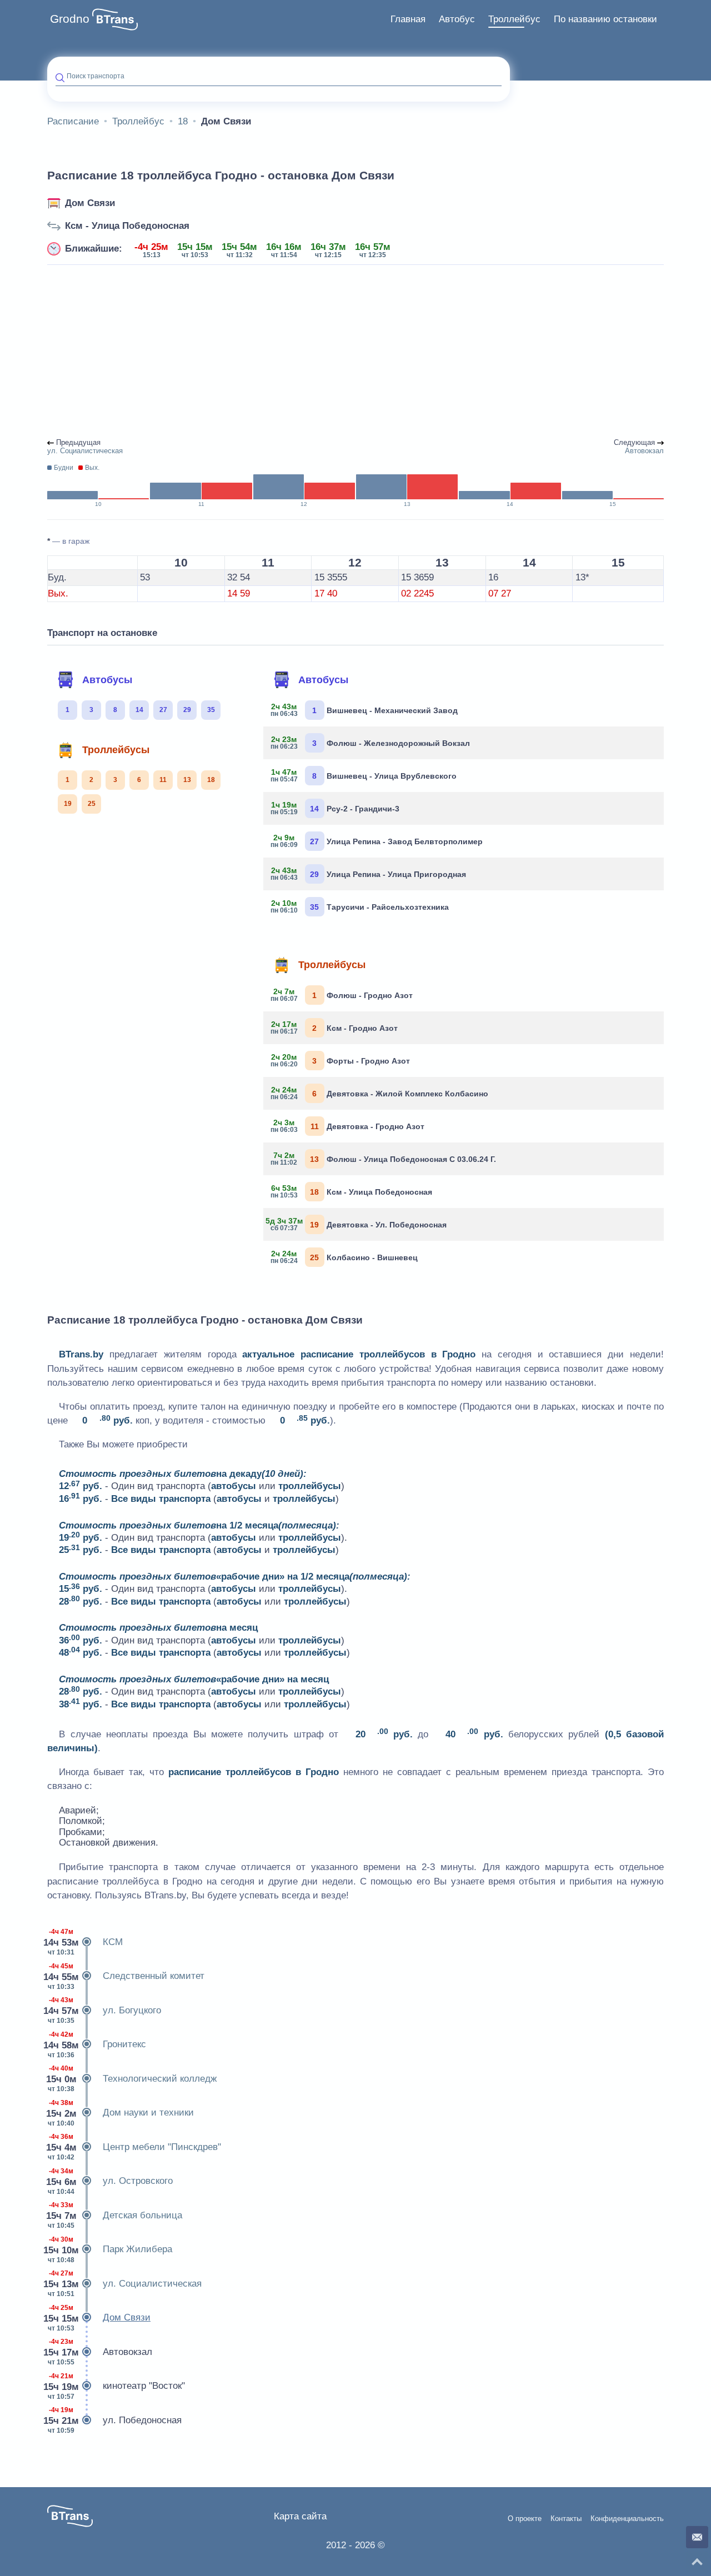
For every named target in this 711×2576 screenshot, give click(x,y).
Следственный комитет (126, 1976)
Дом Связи (90, 203)
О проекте (525, 2519)
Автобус (457, 19)
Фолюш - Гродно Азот (342, 995)
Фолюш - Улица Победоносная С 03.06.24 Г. (384, 1159)
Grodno (70, 19)
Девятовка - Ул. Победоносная (359, 1224)
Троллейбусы (116, 750)
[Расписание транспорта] (115, 19)
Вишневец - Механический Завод (365, 710)
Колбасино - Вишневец (345, 1257)
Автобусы (107, 680)
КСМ (85, 1942)
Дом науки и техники (121, 2113)
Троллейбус (514, 19)
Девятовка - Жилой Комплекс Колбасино (380, 1093)
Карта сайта (300, 2516)
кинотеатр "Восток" (116, 2386)
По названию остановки (605, 19)
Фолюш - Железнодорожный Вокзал (371, 743)
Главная (408, 19)
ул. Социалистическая (124, 2284)
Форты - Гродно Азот (341, 1060)
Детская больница (115, 2215)
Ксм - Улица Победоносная (127, 226)
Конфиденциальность (627, 2519)
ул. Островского (110, 2181)
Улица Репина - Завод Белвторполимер (377, 841)
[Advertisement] (355, 352)
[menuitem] (408, 19)
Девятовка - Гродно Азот (348, 1126)
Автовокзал (100, 2352)
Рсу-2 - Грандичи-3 (336, 808)
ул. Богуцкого (104, 2010)
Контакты (566, 2519)
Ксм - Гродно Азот (335, 1028)
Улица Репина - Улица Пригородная (369, 874)
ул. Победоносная (114, 2420)
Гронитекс (97, 2045)
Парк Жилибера (110, 2250)
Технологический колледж (132, 2079)
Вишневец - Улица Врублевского (364, 775)
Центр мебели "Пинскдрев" (134, 2147)
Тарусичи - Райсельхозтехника (360, 906)
